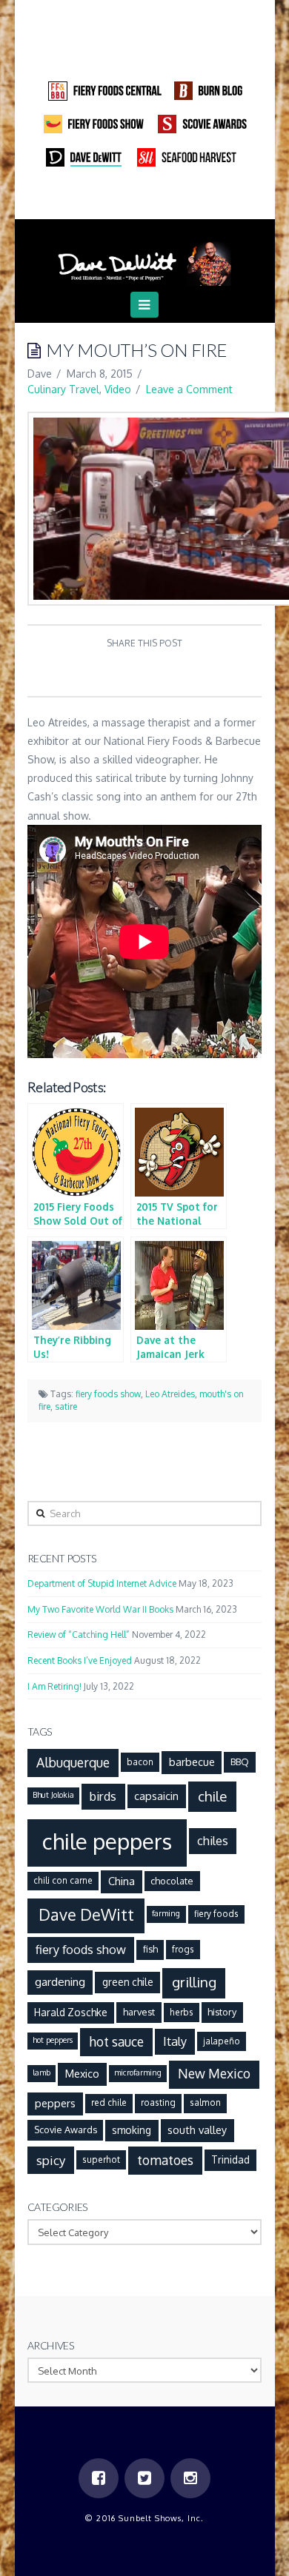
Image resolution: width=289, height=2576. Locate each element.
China (122, 1881)
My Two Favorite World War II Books (100, 1609)
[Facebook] (116, 199)
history (222, 2012)
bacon (140, 1762)
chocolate (172, 1881)
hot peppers (53, 2040)
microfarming (138, 2072)
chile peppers (107, 1841)
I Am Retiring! (54, 1686)
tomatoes (165, 2160)
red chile (109, 2102)
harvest (139, 2012)
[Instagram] (173, 199)
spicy (51, 2160)
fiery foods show (108, 1394)
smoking (132, 2130)
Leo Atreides (170, 1394)
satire (66, 1406)
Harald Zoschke (71, 2012)
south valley (197, 2130)
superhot (101, 2160)
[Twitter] (144, 199)
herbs (182, 2012)
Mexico (82, 2073)
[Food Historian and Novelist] (144, 258)
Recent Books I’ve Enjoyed (80, 1660)
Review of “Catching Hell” (79, 1635)
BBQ (240, 1762)
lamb (41, 2072)
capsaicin (156, 1796)
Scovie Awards (66, 2130)
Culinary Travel (63, 389)
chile (212, 1796)
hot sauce (116, 2041)
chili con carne (63, 1880)
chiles (213, 1840)
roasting (158, 2102)
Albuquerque (73, 1762)
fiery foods (216, 1914)
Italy (175, 2041)
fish (150, 1949)
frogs (183, 1949)
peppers (55, 2103)
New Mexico (214, 2073)
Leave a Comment (189, 389)
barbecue (192, 1762)
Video (118, 389)
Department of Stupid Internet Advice (102, 1583)
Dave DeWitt (86, 1914)
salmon (205, 2102)
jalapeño (222, 2041)
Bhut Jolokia (53, 1795)
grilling (194, 1982)
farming (166, 1913)
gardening (60, 1981)
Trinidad (230, 2160)
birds (103, 1796)
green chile (128, 1982)
